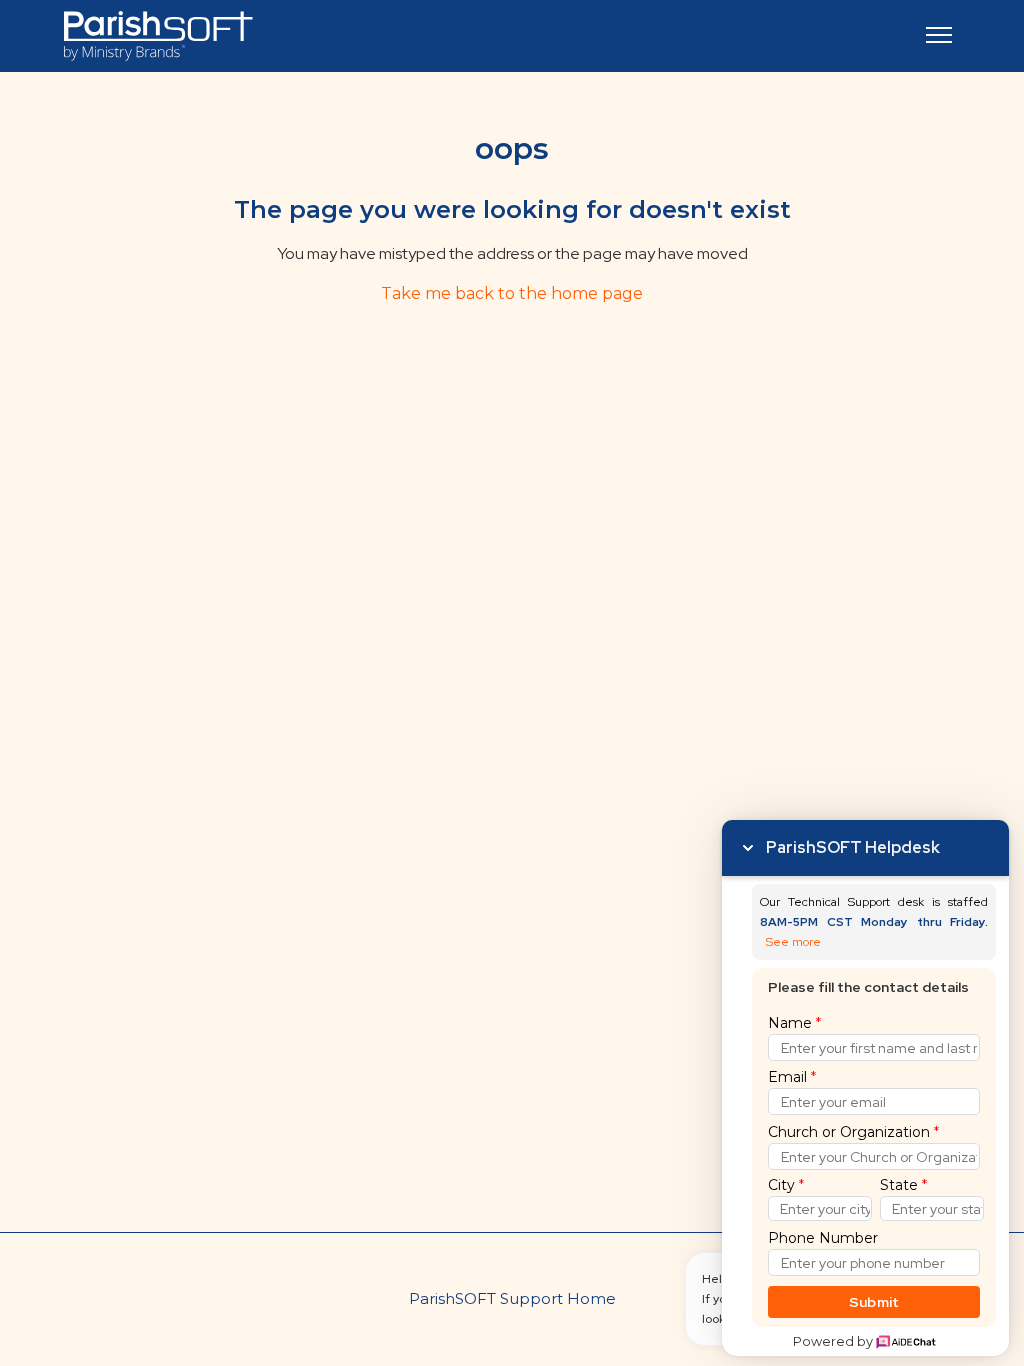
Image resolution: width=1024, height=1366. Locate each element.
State (903, 1185)
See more (793, 942)
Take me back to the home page (512, 293)
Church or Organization (853, 1132)
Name (794, 1023)
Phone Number (823, 1238)
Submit (874, 1302)
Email (792, 1077)
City (786, 1185)
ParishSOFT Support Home (512, 1298)
